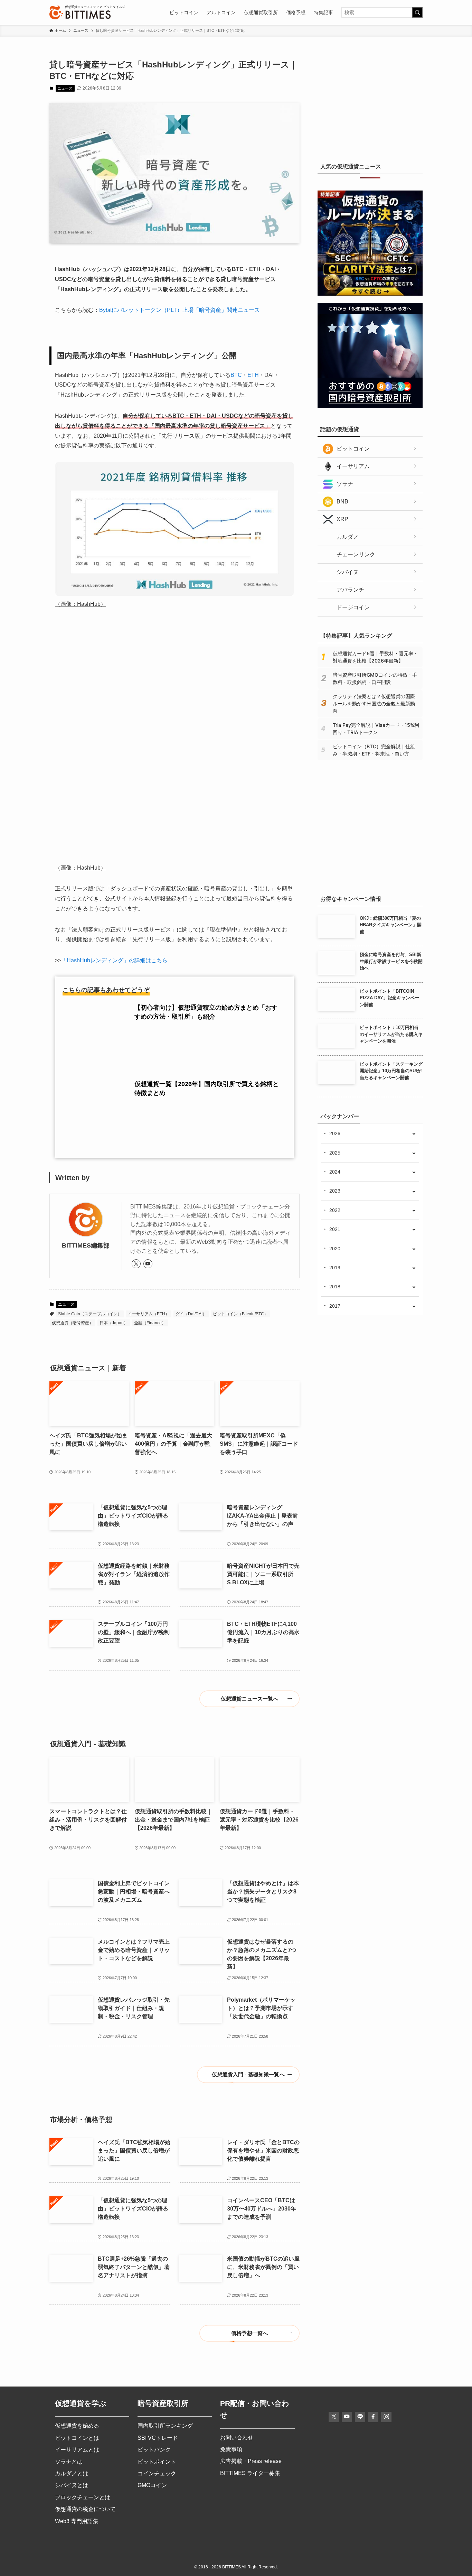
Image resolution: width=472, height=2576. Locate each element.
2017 (335, 1306)
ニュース (65, 88)
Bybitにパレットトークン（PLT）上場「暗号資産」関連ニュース (180, 310)
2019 (335, 1268)
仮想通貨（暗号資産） (73, 1158)
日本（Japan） (114, 1158)
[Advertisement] (370, 102)
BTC (236, 375)
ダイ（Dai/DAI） (191, 1149)
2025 (335, 1153)
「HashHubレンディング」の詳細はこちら (114, 855)
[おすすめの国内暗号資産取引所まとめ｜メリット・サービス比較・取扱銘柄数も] (370, 406)
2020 (335, 1249)
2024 (335, 1172)
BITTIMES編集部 (86, 1081)
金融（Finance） (150, 1158)
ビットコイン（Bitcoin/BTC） (240, 1149)
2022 (335, 1210)
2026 (335, 1133)
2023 (335, 1191)
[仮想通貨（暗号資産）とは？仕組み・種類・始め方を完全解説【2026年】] (370, 876)
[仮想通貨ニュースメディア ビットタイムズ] (80, 12)
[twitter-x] (136, 1100)
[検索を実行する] (417, 12)
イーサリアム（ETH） (149, 1149)
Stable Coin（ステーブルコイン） (90, 1149)
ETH (253, 375)
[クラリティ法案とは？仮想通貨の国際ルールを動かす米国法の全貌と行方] (370, 294)
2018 (335, 1287)
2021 (335, 1229)
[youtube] (148, 1100)
